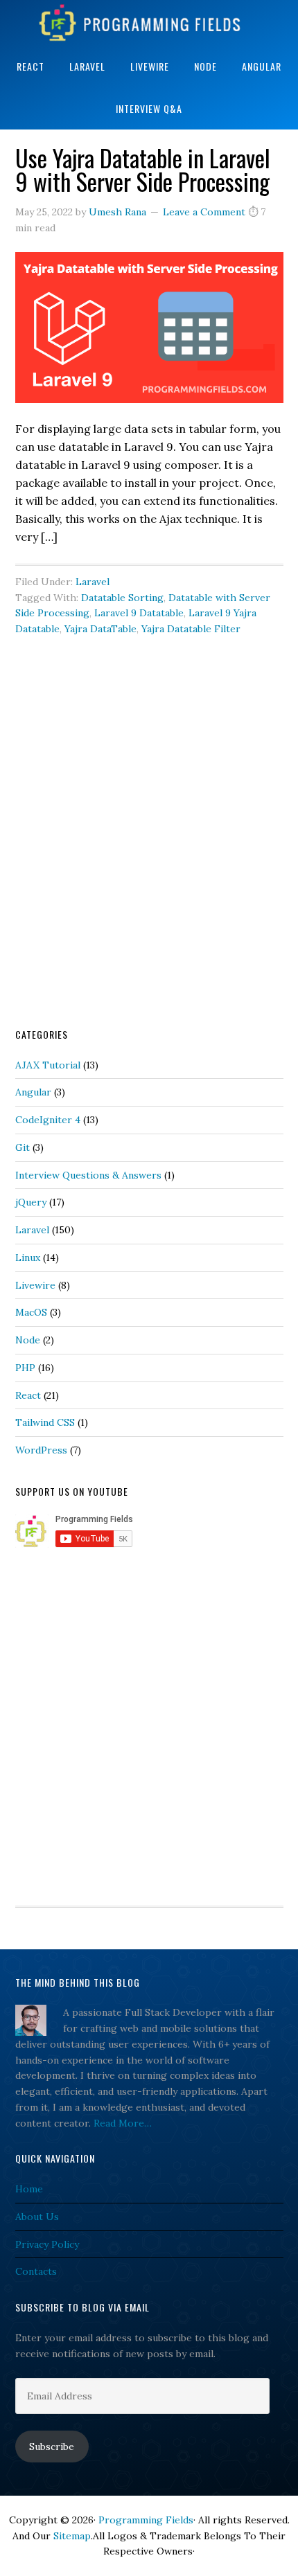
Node (28, 1340)
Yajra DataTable (100, 629)
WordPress (41, 1450)
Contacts (36, 2271)
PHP (25, 1368)
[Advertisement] (149, 852)
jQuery (31, 1202)
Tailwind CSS (45, 1422)
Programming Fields (149, 23)
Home (29, 2189)
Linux (28, 1258)
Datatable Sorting (122, 598)
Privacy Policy (47, 2244)
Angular (33, 1092)
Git (23, 1147)
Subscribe (52, 2447)
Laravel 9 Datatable (139, 613)
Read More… (123, 2123)
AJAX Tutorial (48, 1065)
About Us (37, 2217)
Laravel (93, 582)
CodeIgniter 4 (48, 1120)
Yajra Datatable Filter (191, 629)
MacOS (31, 1312)
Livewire (35, 1285)
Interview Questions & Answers (88, 1175)
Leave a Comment (204, 212)
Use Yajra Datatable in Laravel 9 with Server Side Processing (143, 169)
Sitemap (72, 2536)
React (28, 1395)
